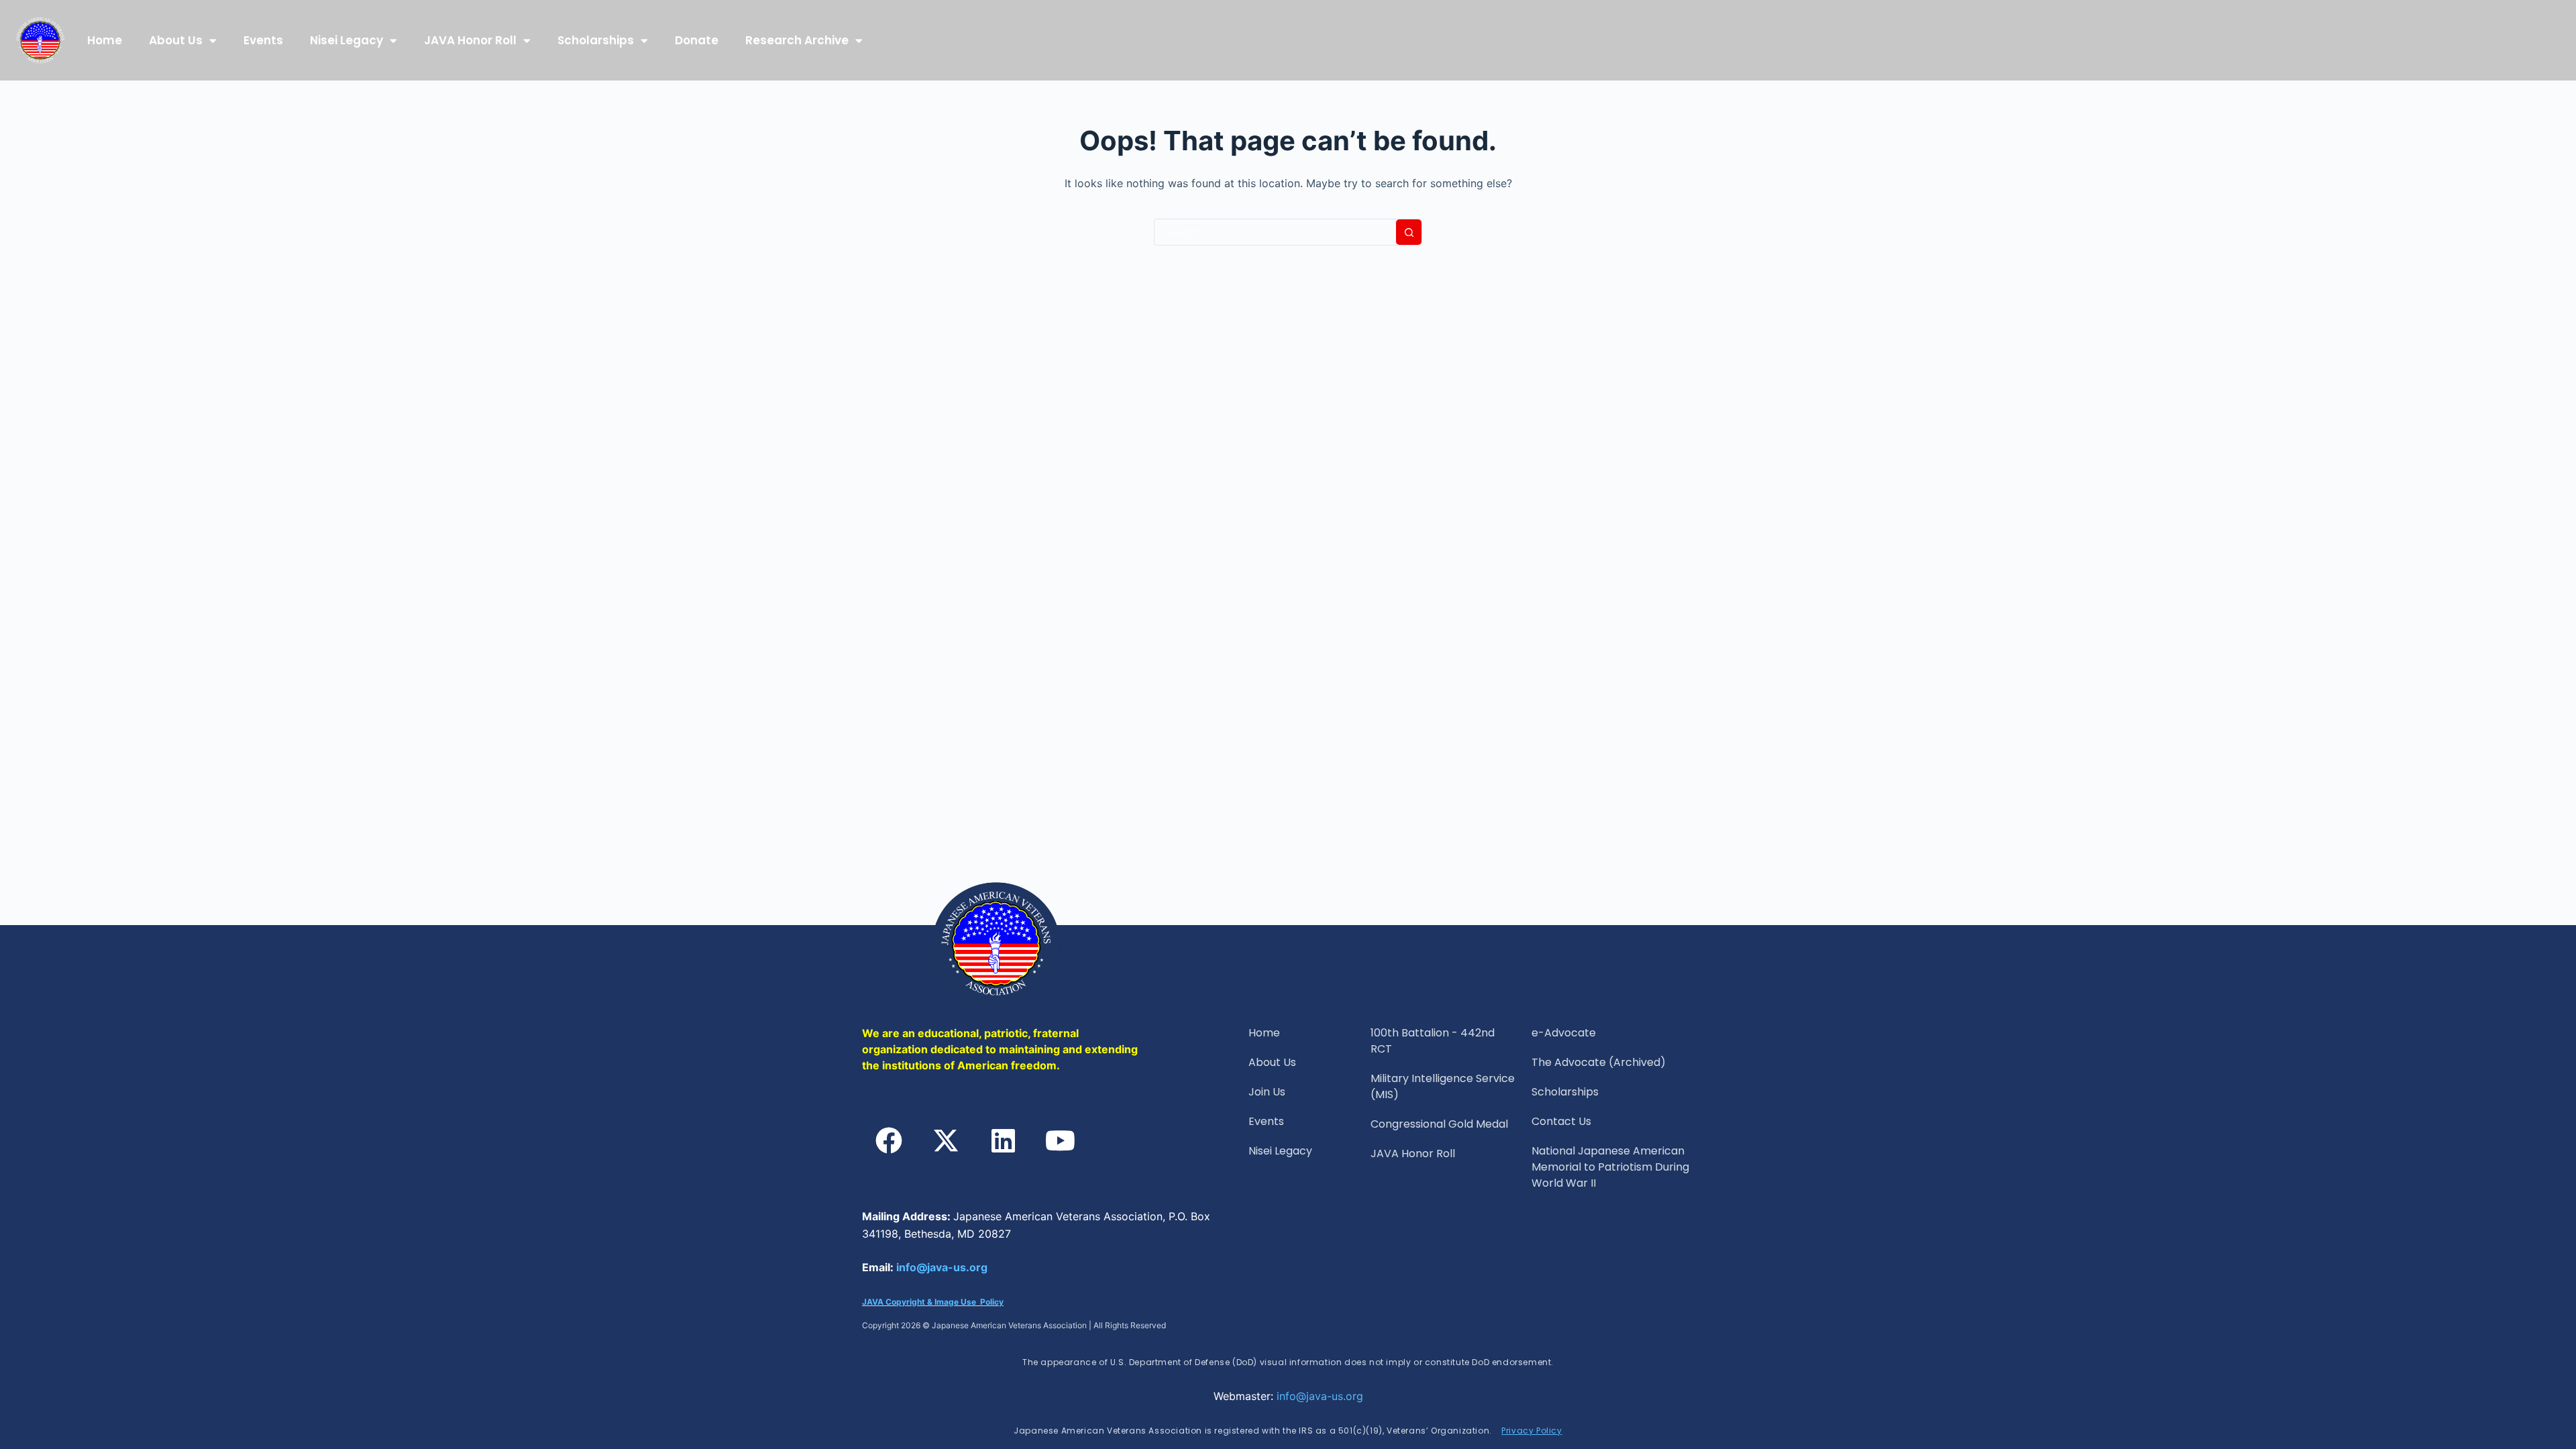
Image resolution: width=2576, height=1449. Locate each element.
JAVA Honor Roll (470, 40)
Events (263, 40)
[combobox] (1275, 232)
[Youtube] (1060, 1140)
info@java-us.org (942, 1267)
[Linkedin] (1003, 1140)
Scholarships (596, 40)
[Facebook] (889, 1140)
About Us (176, 40)
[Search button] (1409, 232)
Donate (697, 40)
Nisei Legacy (346, 40)
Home (105, 40)
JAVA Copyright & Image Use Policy (933, 1302)
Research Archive (797, 40)
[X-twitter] (946, 1140)
